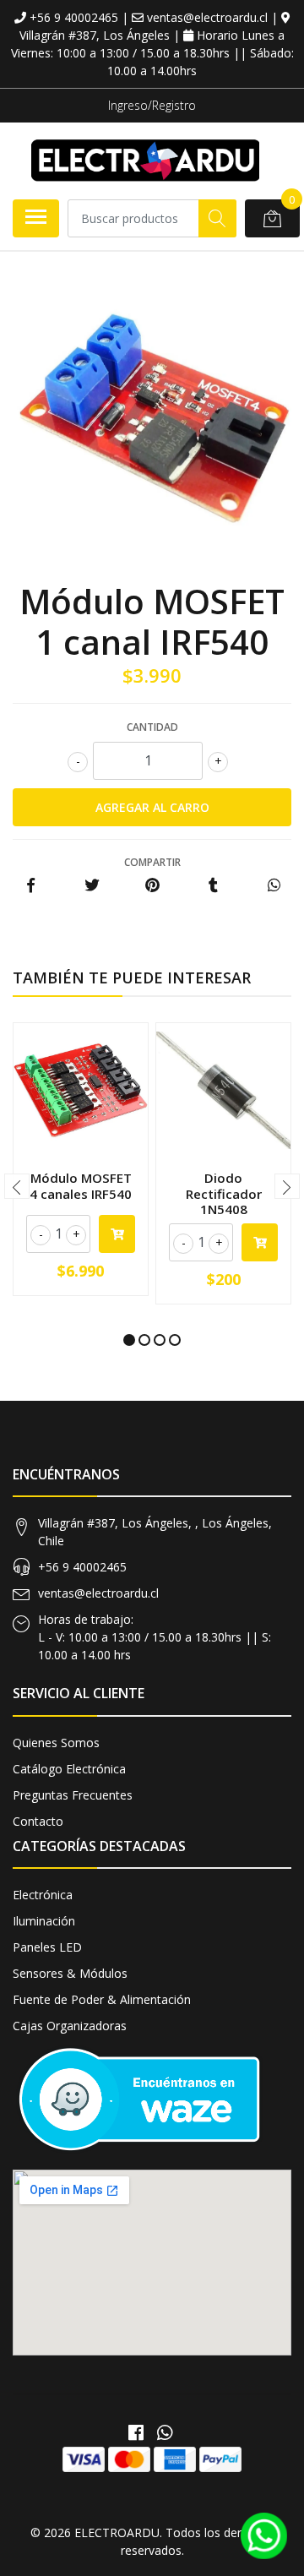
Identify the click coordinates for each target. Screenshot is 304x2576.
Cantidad (152, 727)
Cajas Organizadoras (70, 2026)
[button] (129, 1340)
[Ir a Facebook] (136, 2432)
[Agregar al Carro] (117, 1234)
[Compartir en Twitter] (92, 886)
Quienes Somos (56, 1743)
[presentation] (17, 1186)
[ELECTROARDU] (145, 161)
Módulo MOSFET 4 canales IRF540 (81, 1185)
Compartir (152, 862)
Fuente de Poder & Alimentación (102, 1999)
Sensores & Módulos (70, 1973)
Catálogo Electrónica (69, 1769)
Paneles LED (47, 1947)
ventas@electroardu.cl (98, 1593)
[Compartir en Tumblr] (213, 886)
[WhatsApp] (165, 2432)
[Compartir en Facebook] (31, 886)
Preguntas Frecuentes (73, 1795)
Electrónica (43, 1895)
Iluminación (44, 1921)
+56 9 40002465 (82, 1567)
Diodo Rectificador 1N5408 (224, 1193)
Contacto (38, 1821)
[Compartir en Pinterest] (152, 886)
